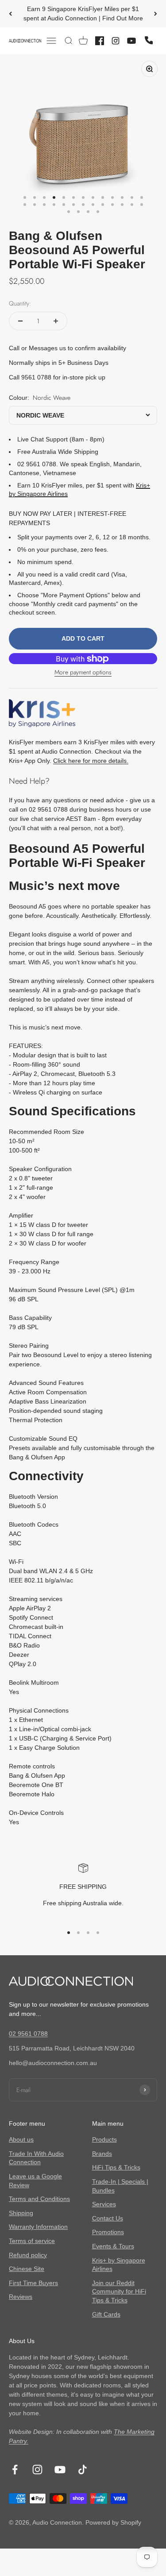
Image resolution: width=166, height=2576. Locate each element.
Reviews (21, 2297)
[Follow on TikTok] (83, 2470)
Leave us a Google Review (35, 2181)
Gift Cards (106, 2314)
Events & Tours (113, 2246)
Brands (102, 2154)
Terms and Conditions (39, 2199)
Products (104, 2139)
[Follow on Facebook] (15, 2470)
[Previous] (10, 14)
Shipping (21, 2213)
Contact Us (108, 2218)
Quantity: (20, 303)
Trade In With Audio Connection (36, 2158)
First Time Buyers (33, 2283)
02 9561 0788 (28, 2034)
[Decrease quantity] (20, 321)
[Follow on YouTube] (60, 2470)
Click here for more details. (91, 761)
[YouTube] (131, 41)
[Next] (156, 14)
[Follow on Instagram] (37, 2470)
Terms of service (32, 2241)
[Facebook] (100, 41)
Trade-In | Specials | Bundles (120, 2186)
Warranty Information (38, 2227)
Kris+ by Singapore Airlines (119, 2265)
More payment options (83, 672)
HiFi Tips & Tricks (116, 2167)
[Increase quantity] (56, 321)
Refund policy (28, 2255)
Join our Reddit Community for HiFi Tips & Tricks (119, 2292)
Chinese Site (27, 2269)
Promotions (108, 2232)
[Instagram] (116, 41)
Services (104, 2204)
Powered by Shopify (113, 2522)
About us (21, 2139)
